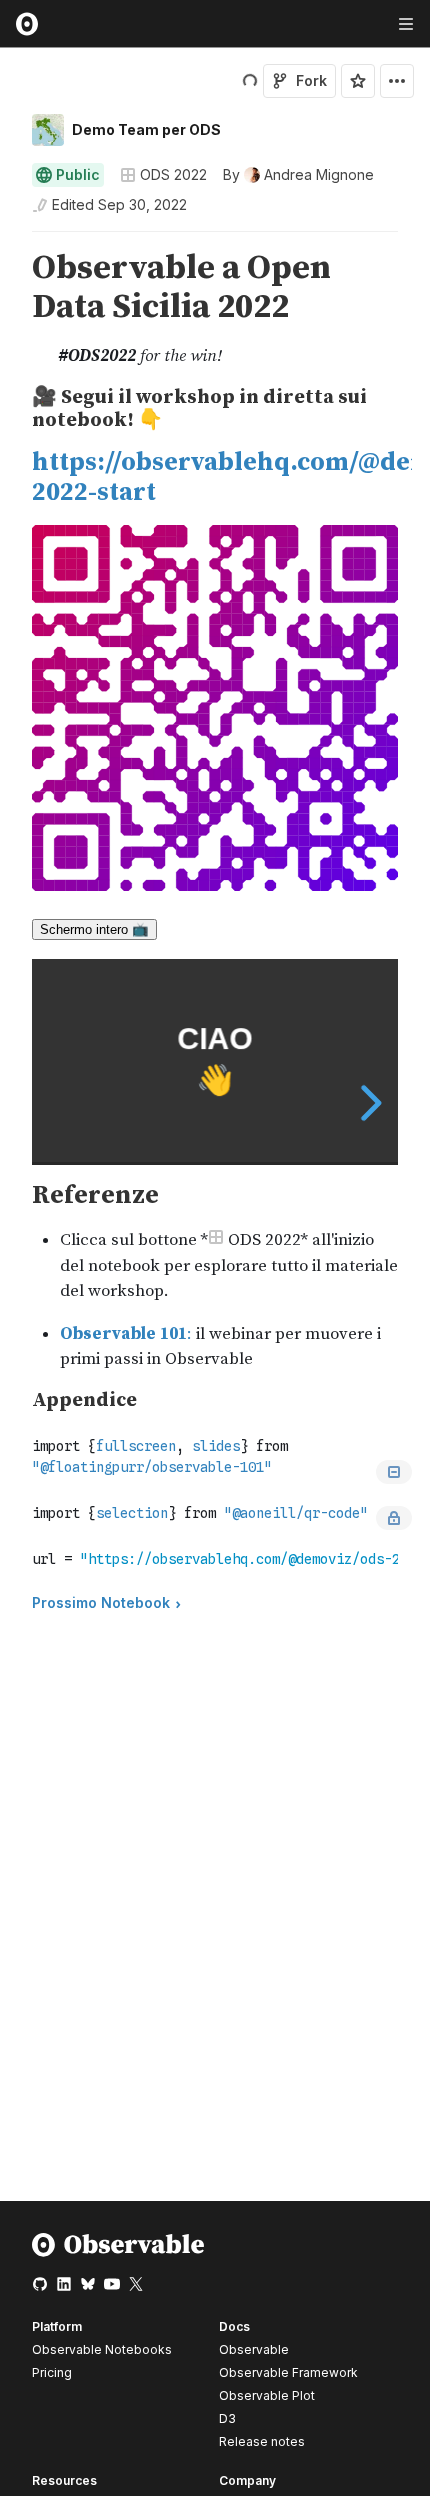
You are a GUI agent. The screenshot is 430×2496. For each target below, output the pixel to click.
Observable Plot (267, 2395)
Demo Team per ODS (146, 129)
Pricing (52, 2372)
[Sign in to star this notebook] (358, 81)
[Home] (118, 2252)
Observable (254, 2349)
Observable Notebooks (102, 2349)
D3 (227, 2418)
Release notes (262, 2441)
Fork (311, 80)
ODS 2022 (173, 174)
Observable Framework (288, 2372)
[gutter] (9, 309)
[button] (8, 240)
